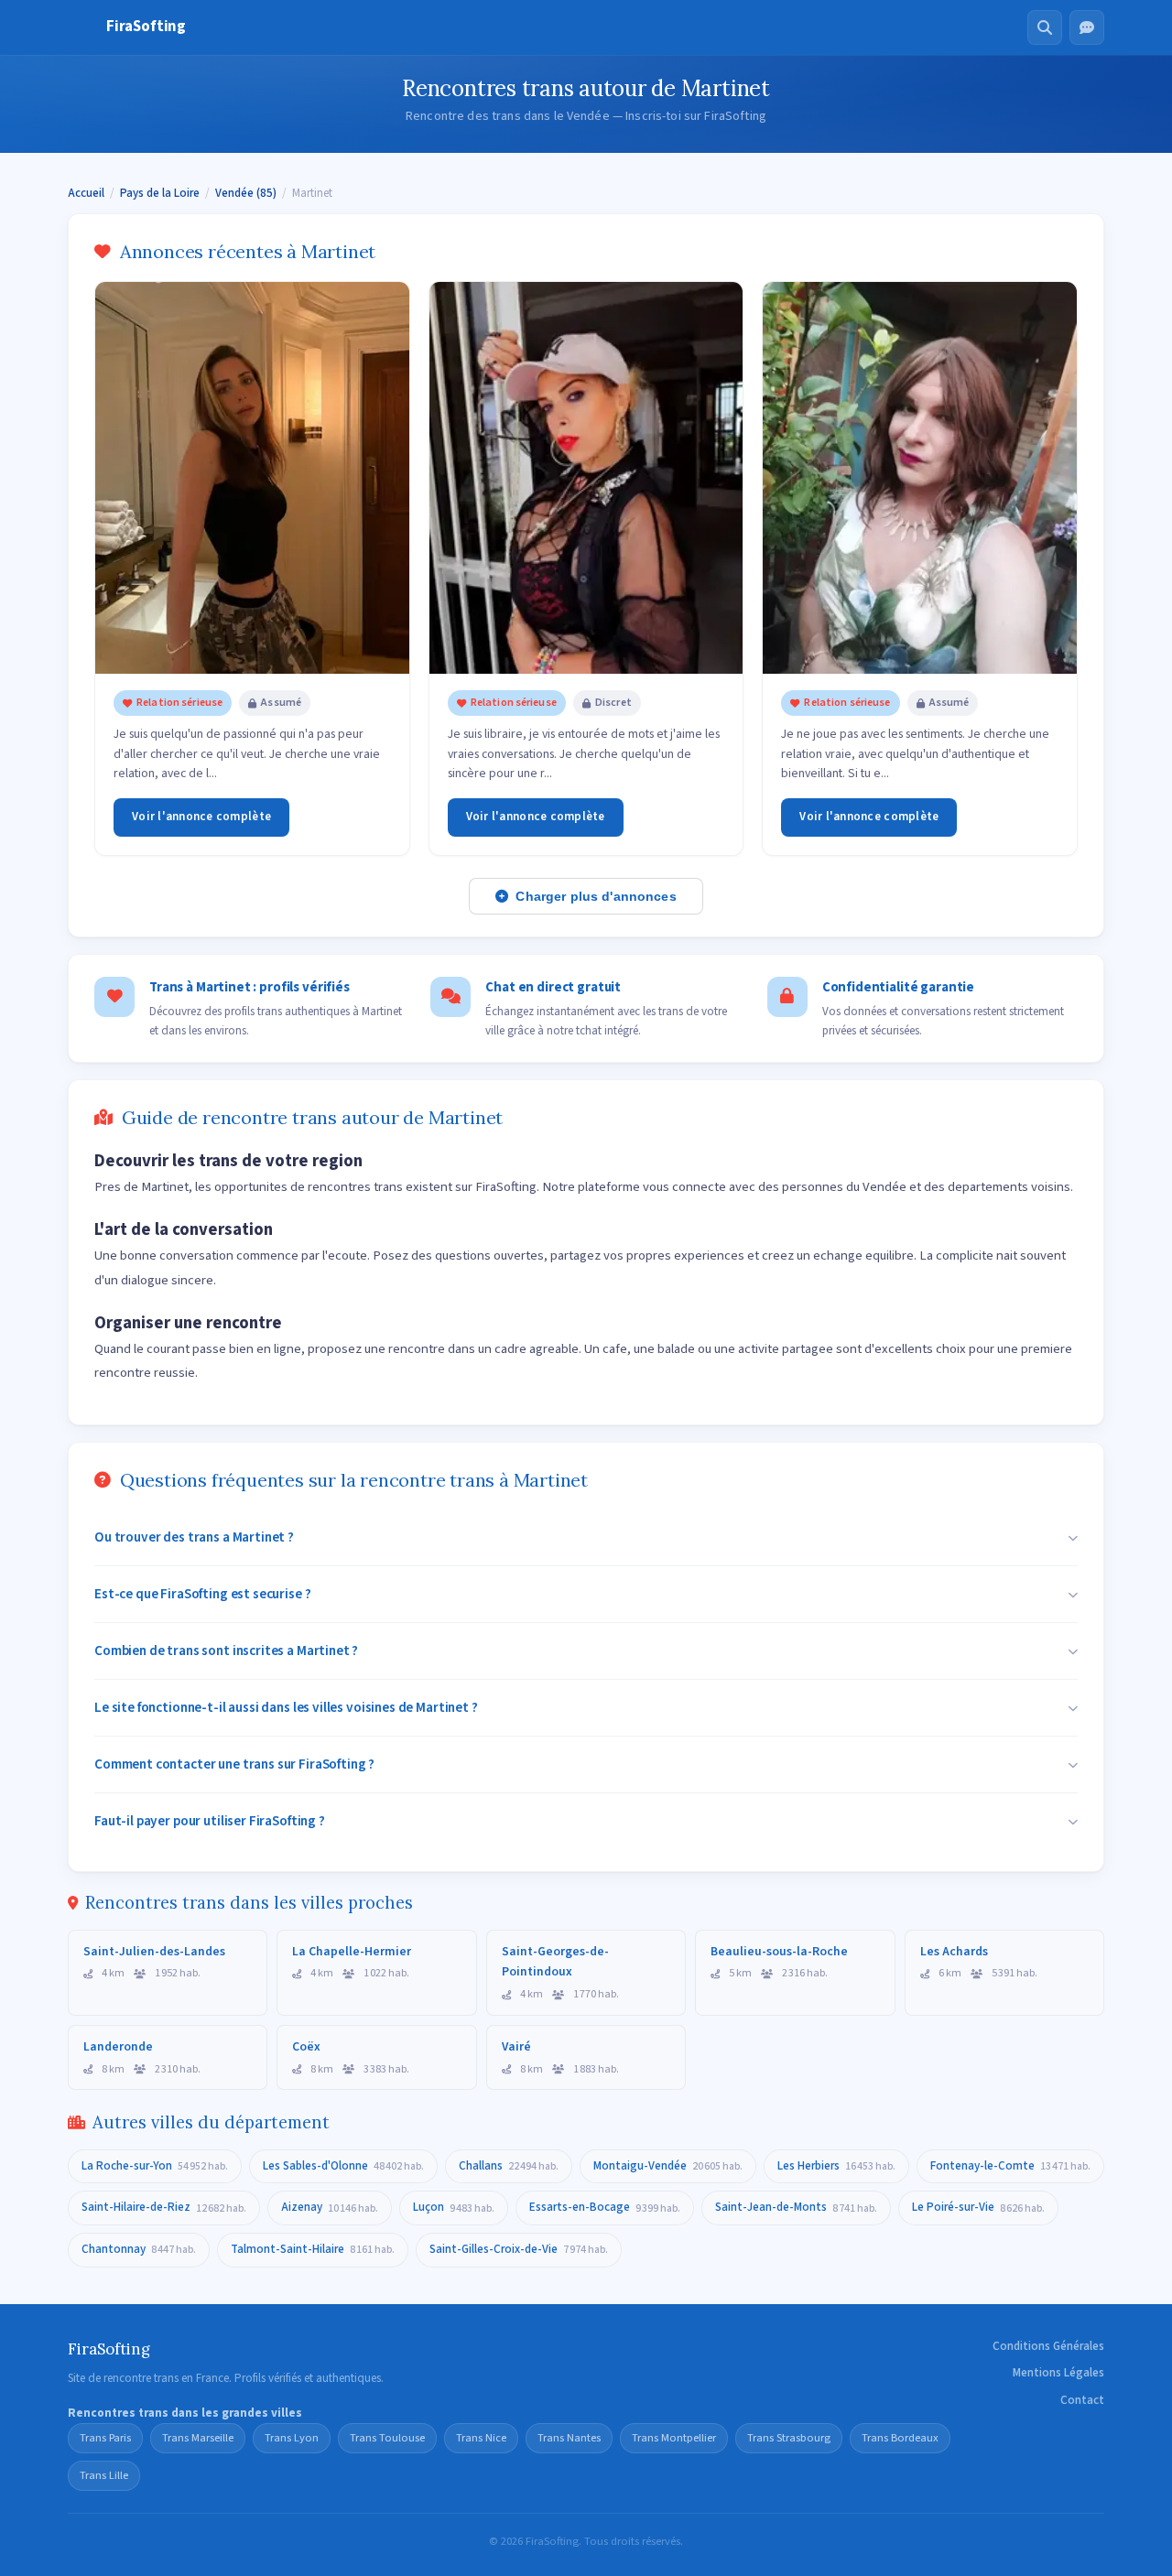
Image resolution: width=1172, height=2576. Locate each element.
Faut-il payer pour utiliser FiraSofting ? (210, 1821)
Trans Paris (105, 2438)
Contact (1082, 2400)
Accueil (86, 193)
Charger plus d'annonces (596, 896)
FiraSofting (146, 27)
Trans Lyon (292, 2438)
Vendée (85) (246, 193)
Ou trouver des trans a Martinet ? (194, 1537)
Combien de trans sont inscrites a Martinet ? (226, 1651)
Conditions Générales (1048, 2346)
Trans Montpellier (674, 2438)
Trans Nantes (569, 2438)
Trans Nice (481, 2438)
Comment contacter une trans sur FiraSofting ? (234, 1764)
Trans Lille (104, 2475)
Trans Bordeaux (900, 2438)
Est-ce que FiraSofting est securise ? (202, 1594)
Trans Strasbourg (789, 2438)
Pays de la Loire (160, 193)
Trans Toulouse (387, 2438)
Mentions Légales (1058, 2373)
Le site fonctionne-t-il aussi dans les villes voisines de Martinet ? (286, 1707)
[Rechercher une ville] (1045, 27)
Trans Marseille (198, 2438)
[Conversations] (1087, 27)
